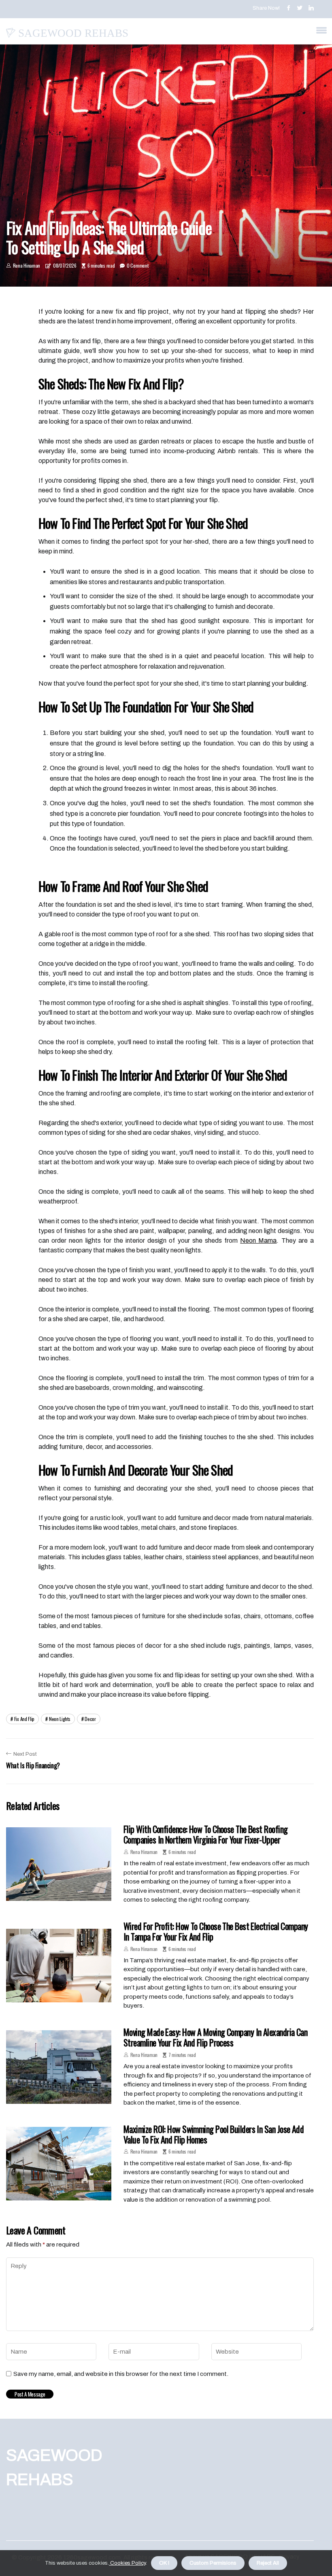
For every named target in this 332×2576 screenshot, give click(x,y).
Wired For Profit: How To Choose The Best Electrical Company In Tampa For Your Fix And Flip (216, 1931)
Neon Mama (258, 1240)
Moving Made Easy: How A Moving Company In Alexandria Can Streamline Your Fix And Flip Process (215, 2037)
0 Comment (137, 265)
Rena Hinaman (27, 265)
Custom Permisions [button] (213, 2563)
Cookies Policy (127, 2563)
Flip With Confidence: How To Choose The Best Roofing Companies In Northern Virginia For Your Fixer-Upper (205, 1834)
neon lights (60, 1719)
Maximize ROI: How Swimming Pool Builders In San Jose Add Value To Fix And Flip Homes (214, 2134)
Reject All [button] (268, 2563)
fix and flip (24, 1719)
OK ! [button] (164, 2563)
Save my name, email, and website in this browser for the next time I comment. (121, 2374)
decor (90, 1719)
